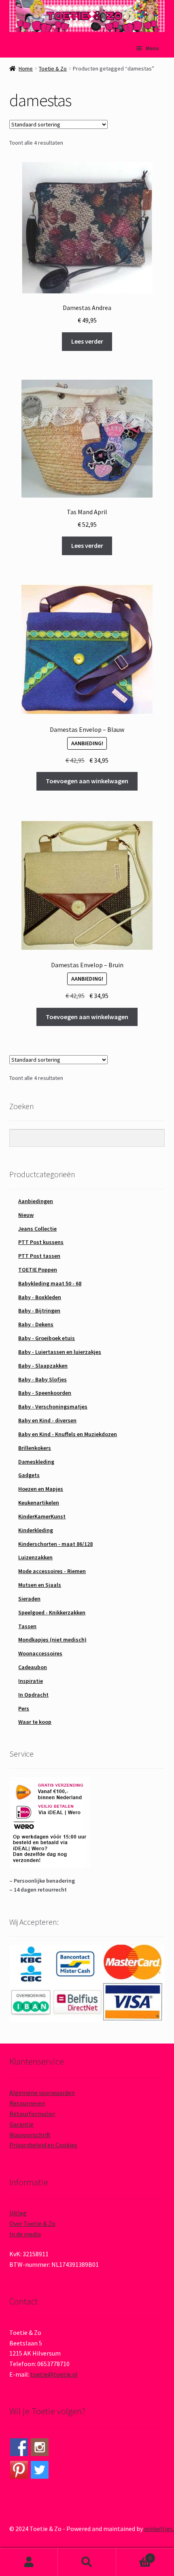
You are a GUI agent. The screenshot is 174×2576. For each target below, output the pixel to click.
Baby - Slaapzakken (43, 1366)
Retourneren (27, 2103)
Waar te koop (35, 1722)
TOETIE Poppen (38, 1270)
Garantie (21, 2124)
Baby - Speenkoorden (45, 1393)
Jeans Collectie (37, 1229)
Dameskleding (36, 1462)
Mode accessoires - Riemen (52, 1571)
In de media (25, 2234)
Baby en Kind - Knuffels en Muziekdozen (68, 1434)
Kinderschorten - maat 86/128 (55, 1544)
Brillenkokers (35, 1448)
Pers (24, 1708)
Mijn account (29, 2562)
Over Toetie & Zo (32, 2223)
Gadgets (29, 1475)
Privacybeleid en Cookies (43, 2145)
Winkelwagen (134, 2555)
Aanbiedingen (36, 1201)
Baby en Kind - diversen (47, 1420)
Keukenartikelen (39, 1503)
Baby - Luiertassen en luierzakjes (60, 1352)
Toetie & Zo (53, 68)
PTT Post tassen (39, 1256)
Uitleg (18, 2213)
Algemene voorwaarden (42, 2093)
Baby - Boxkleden (40, 1297)
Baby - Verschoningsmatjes (53, 1407)
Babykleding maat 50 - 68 (50, 1283)
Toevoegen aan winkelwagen (87, 781)
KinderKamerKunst (42, 1516)
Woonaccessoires (40, 1653)
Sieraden (29, 1599)
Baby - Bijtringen (39, 1310)
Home (26, 68)
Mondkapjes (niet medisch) (52, 1640)
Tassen (27, 1626)
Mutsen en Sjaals (40, 1585)
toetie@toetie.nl (54, 2374)
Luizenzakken (35, 1557)
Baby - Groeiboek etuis (47, 1338)
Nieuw (26, 1215)
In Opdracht (33, 1695)
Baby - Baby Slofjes (42, 1379)
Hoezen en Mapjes (41, 1489)
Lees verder (87, 341)
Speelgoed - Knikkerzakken (52, 1612)
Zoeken (87, 2562)
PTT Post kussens (41, 1242)
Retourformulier (32, 2114)
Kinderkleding (36, 1530)
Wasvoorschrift (30, 2135)
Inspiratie (31, 1681)
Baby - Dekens (36, 1324)
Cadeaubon (33, 1667)
